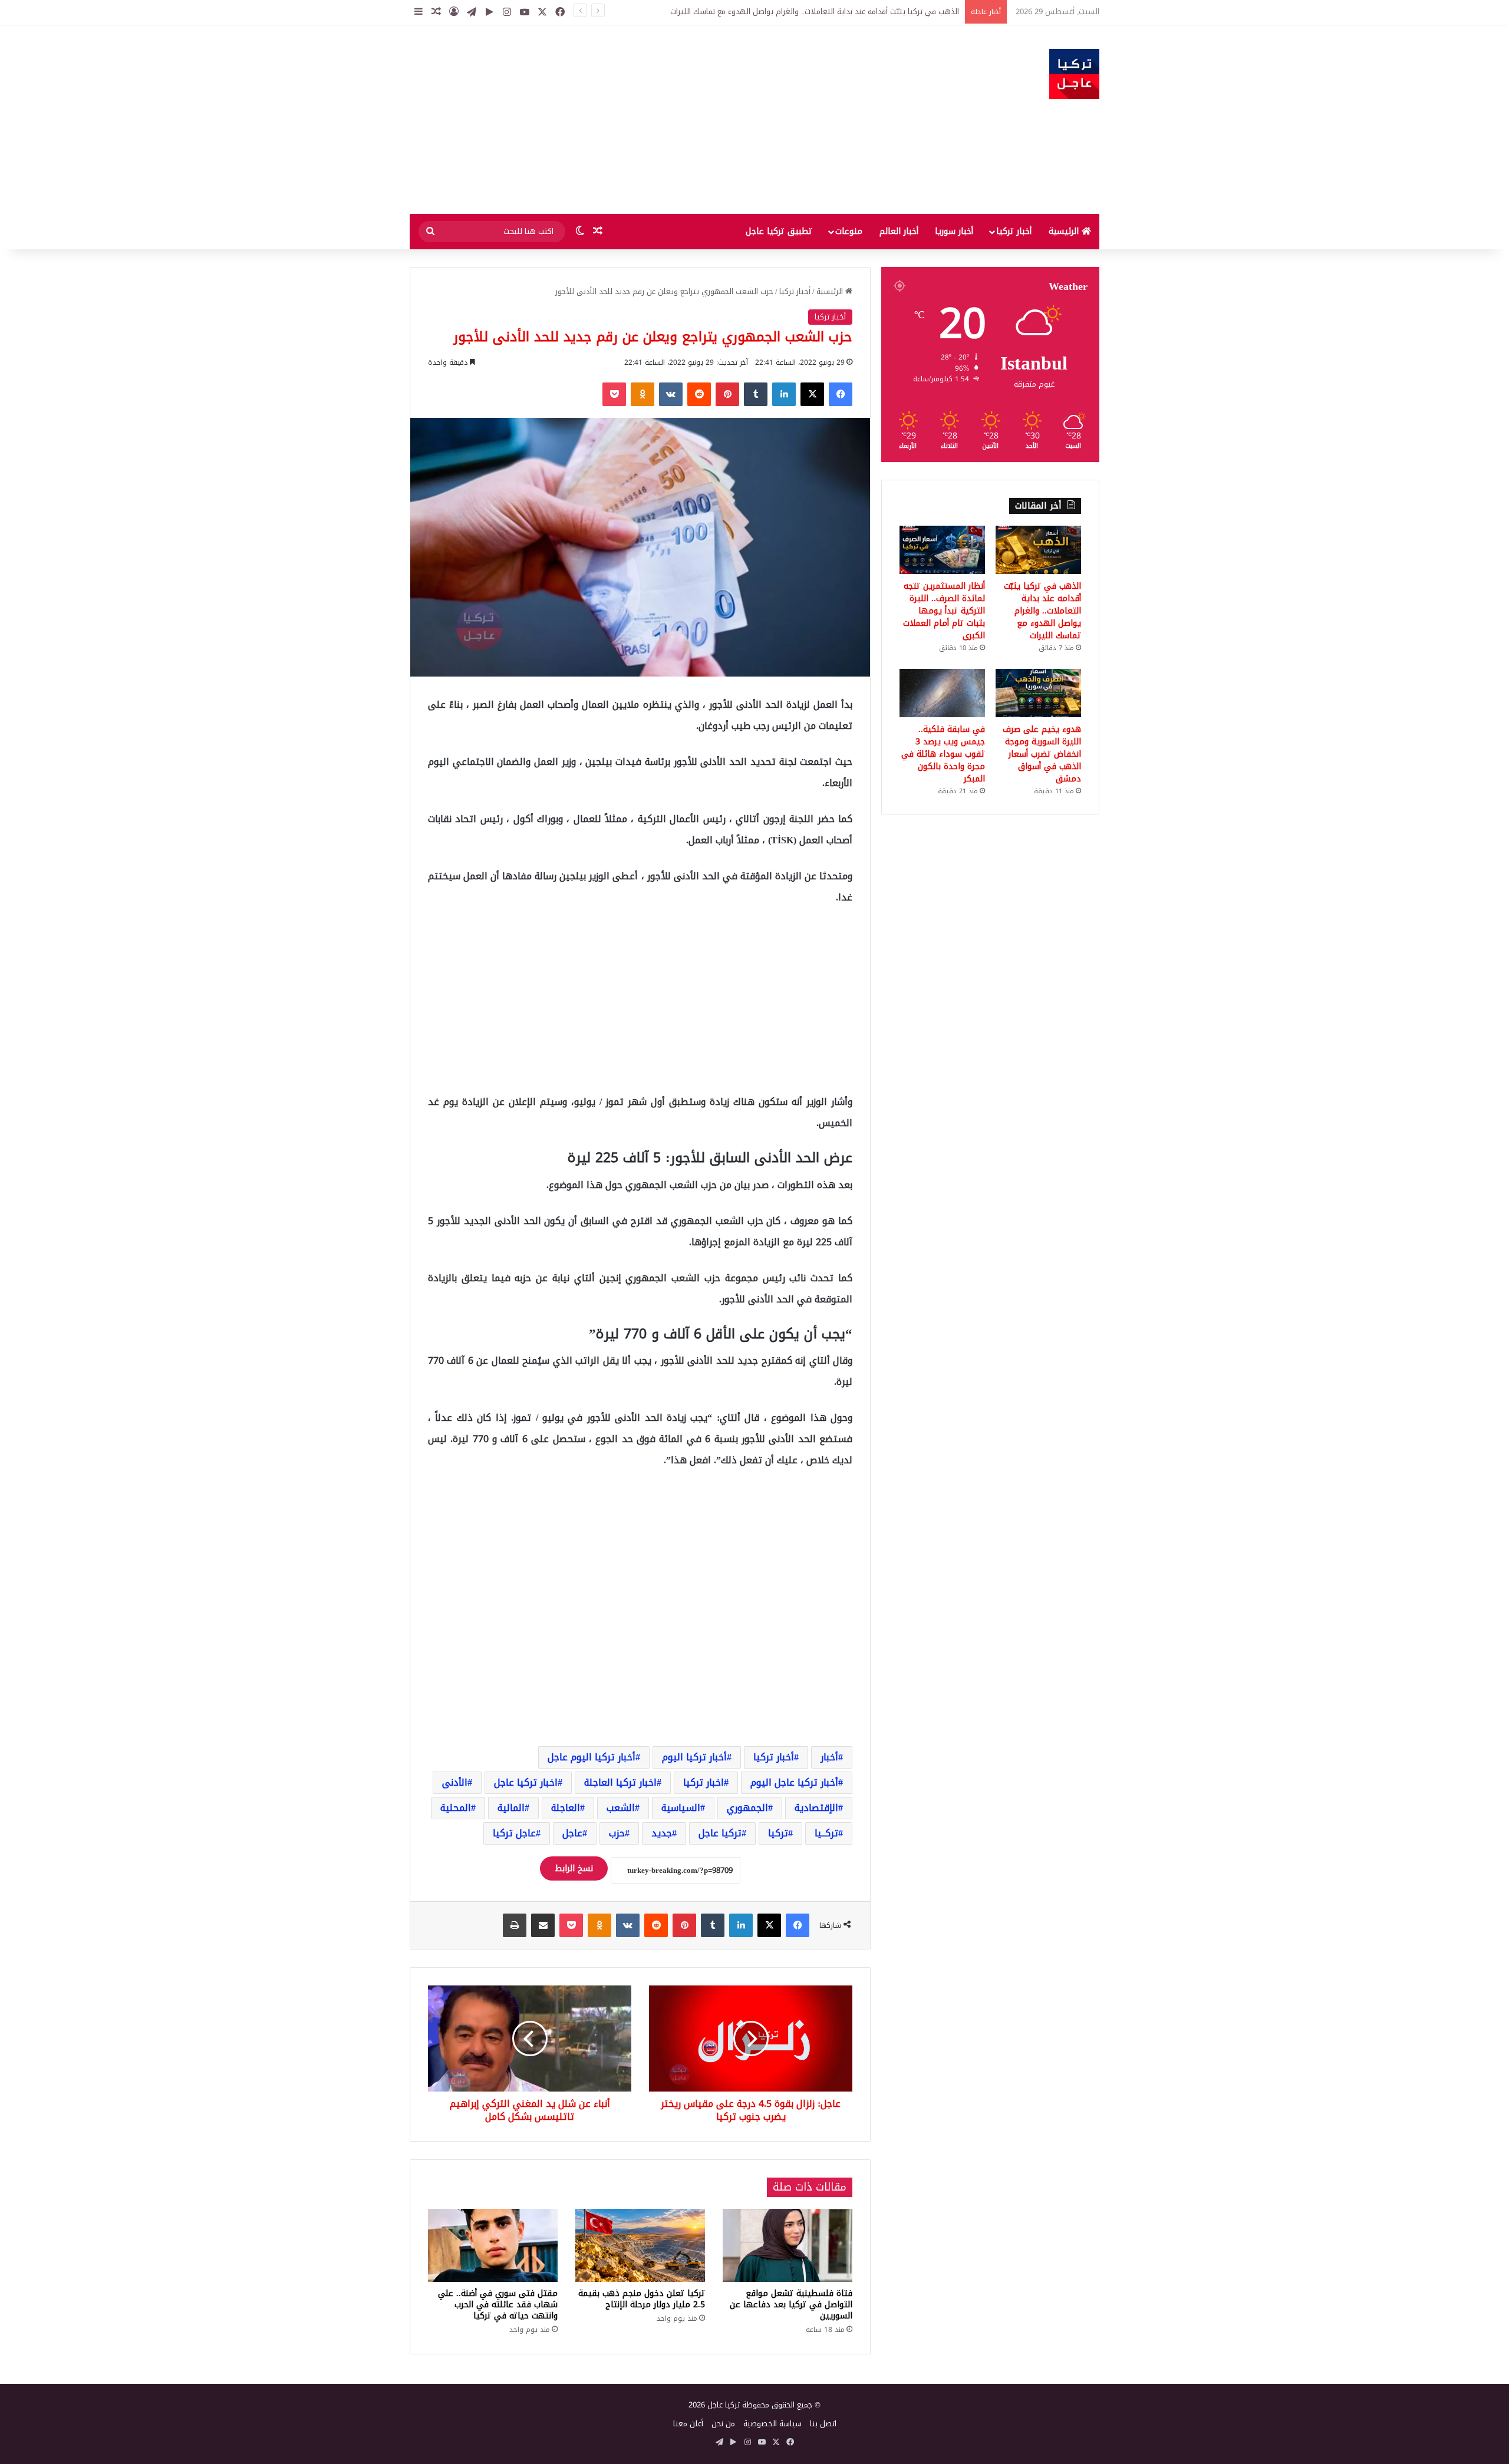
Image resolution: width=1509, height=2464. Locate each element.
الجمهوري (747, 1808)
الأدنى (455, 1782)
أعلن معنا (688, 2424)
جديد (662, 1833)
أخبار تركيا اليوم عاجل (592, 1757)
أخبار (829, 1757)
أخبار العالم (899, 231)
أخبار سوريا (954, 231)
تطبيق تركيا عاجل (779, 231)
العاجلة (566, 1808)
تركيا (778, 1833)
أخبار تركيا (1014, 231)
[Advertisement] (637, 120)
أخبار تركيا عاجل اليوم (794, 1782)
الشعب (621, 1808)
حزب (617, 1833)
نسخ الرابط (574, 1868)
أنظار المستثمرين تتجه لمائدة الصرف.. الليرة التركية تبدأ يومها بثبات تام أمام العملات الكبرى (944, 611)
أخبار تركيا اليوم (694, 1757)
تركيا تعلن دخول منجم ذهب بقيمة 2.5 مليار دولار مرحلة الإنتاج (642, 2299)
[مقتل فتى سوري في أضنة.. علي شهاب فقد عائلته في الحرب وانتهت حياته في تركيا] (493, 2245)
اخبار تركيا (704, 1782)
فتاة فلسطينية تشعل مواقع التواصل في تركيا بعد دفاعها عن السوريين (791, 2305)
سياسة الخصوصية (772, 2424)
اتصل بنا (823, 2424)
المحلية (456, 1808)
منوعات (849, 231)
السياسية (681, 1808)
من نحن (723, 2424)
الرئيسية (1065, 231)
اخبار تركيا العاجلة (620, 1782)
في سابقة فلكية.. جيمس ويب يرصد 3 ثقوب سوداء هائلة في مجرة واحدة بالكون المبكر (943, 754)
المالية (511, 1808)
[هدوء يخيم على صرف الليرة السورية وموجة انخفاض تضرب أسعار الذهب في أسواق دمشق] (1038, 693)
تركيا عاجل (720, 1833)
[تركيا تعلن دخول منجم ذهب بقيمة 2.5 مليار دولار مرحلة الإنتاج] (640, 2245)
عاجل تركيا (514, 1833)
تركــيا (826, 1833)
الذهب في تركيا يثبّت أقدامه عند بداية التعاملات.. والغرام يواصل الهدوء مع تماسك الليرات (1042, 611)
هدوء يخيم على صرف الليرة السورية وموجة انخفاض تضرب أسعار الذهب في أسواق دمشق (1042, 754)
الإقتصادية (816, 1808)
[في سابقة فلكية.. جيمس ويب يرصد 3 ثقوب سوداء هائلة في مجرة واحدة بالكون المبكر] (942, 693)
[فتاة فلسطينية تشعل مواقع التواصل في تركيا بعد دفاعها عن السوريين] (788, 2245)
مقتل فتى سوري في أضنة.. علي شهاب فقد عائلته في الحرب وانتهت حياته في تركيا (498, 2305)
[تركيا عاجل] (1074, 74)
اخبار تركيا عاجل (526, 1782)
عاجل (572, 1833)
